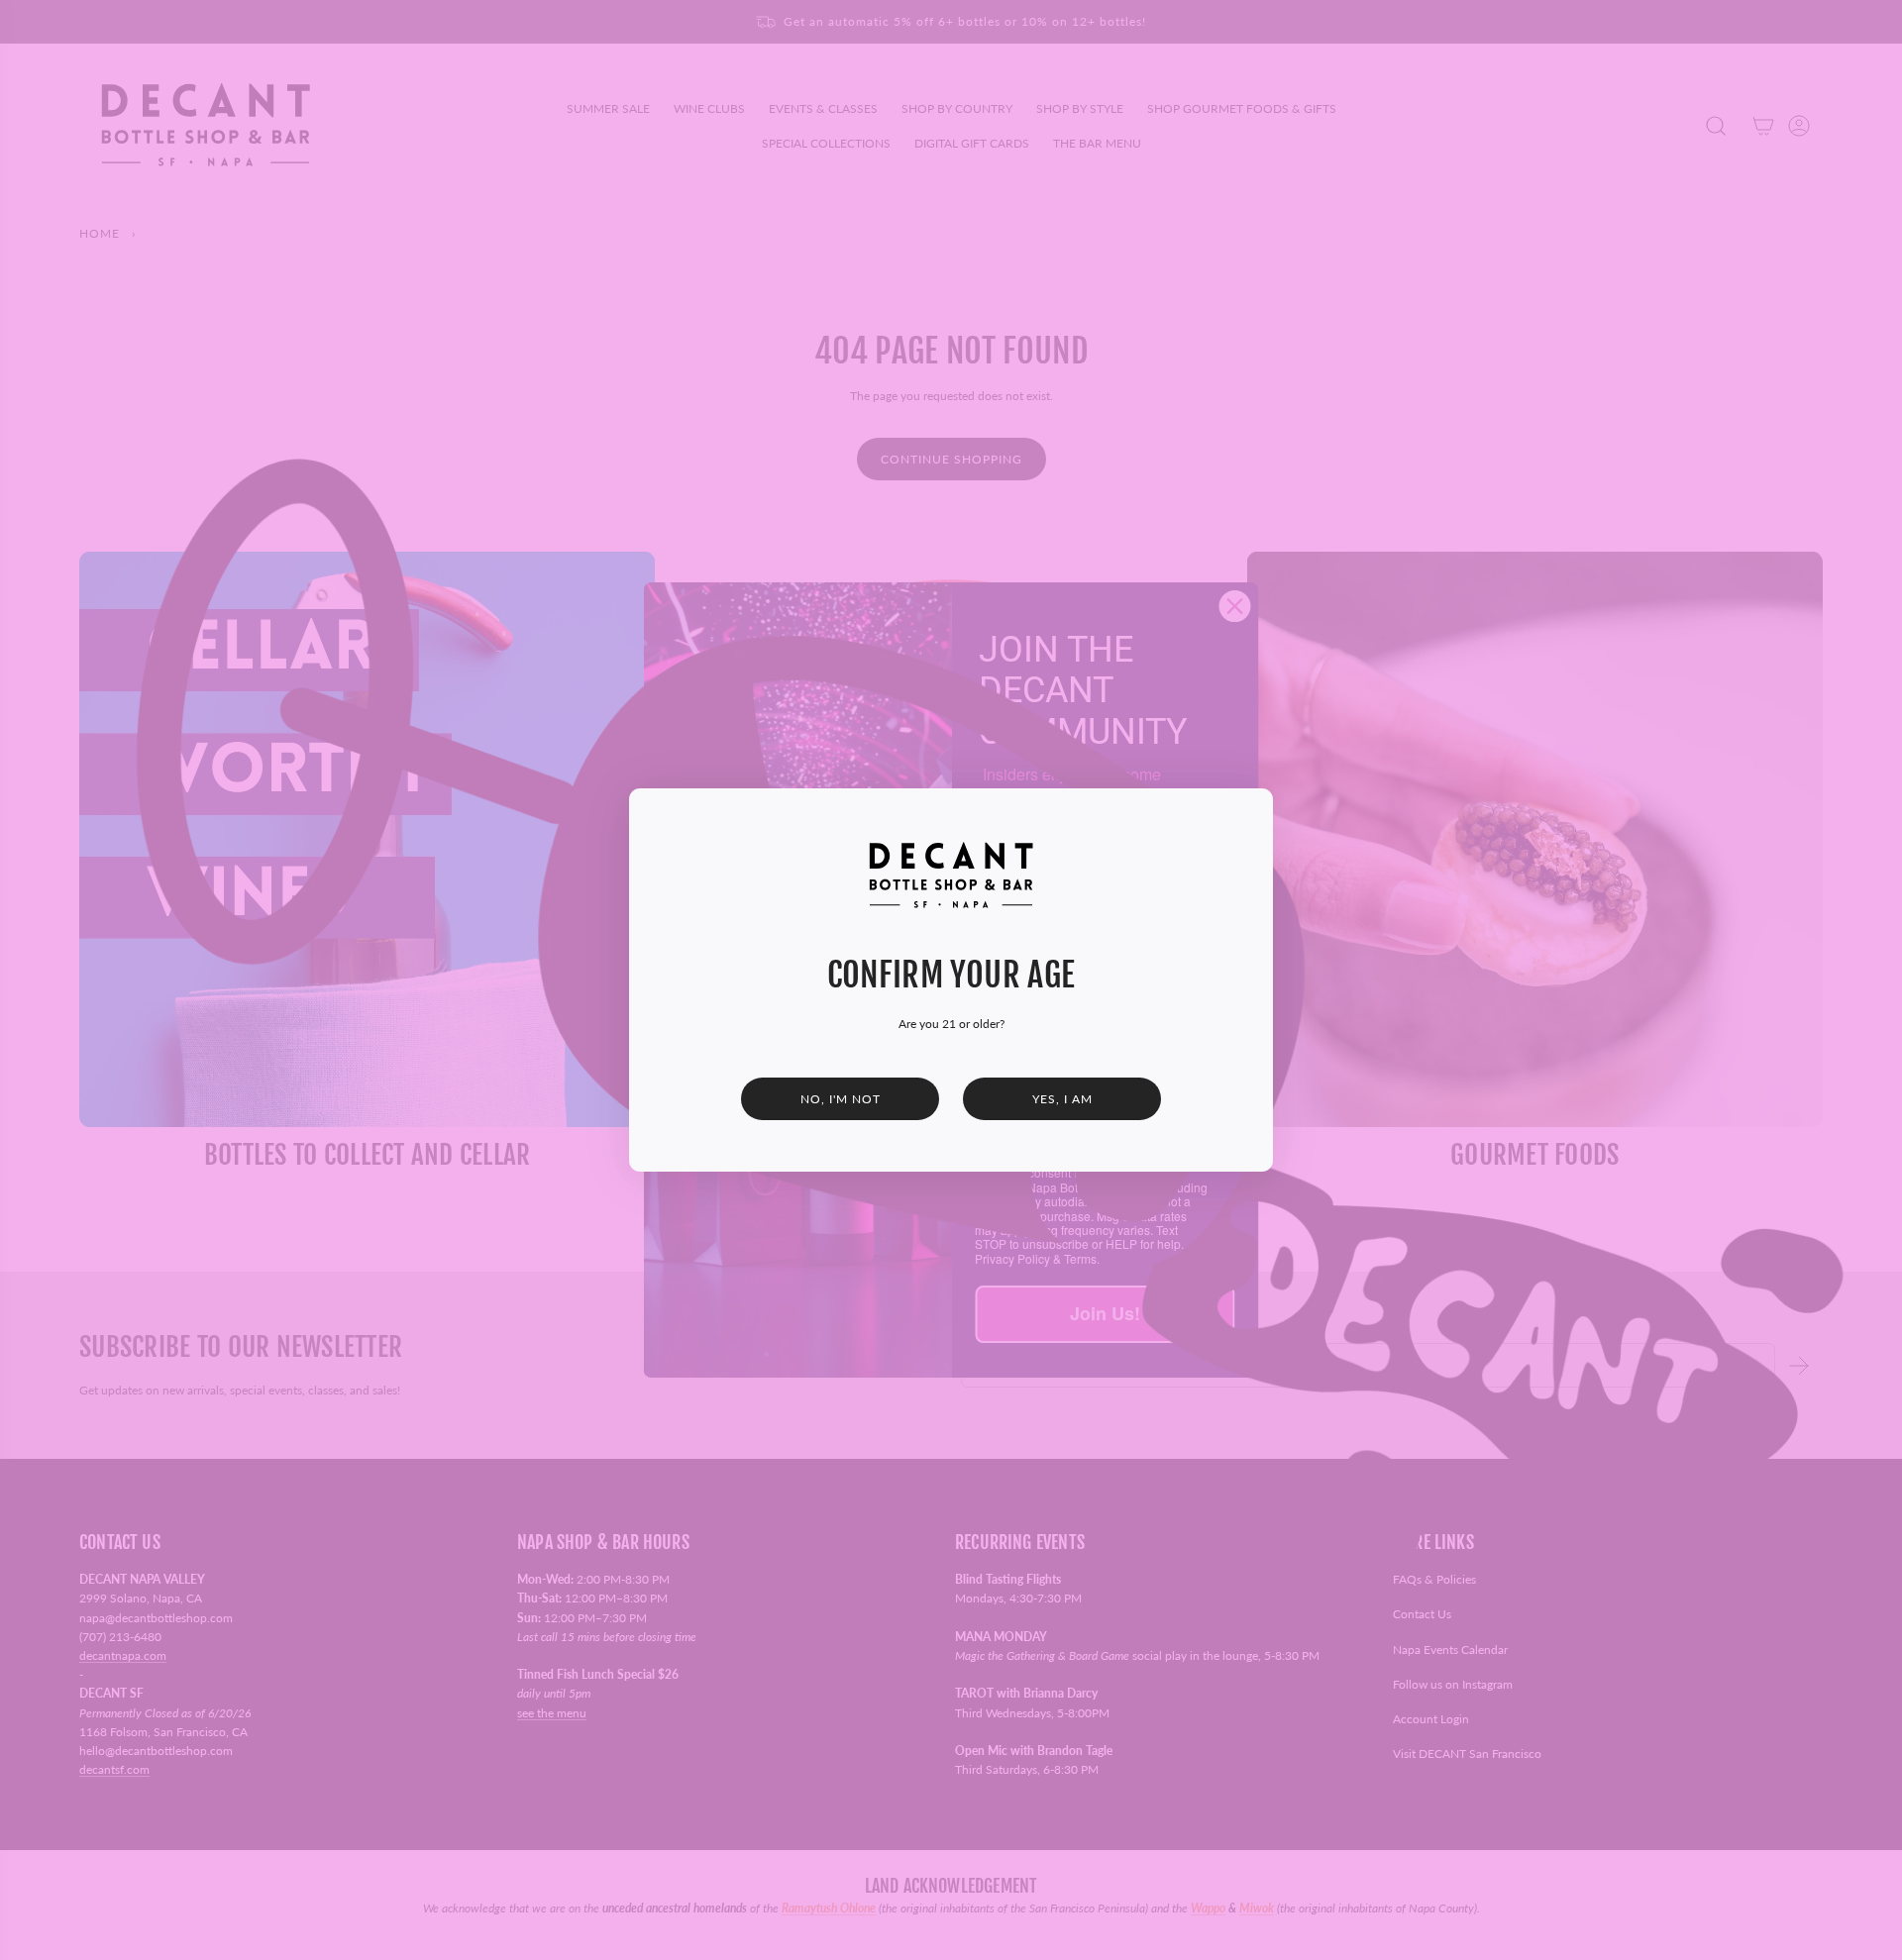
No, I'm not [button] (841, 1099)
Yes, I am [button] (1062, 1099)
